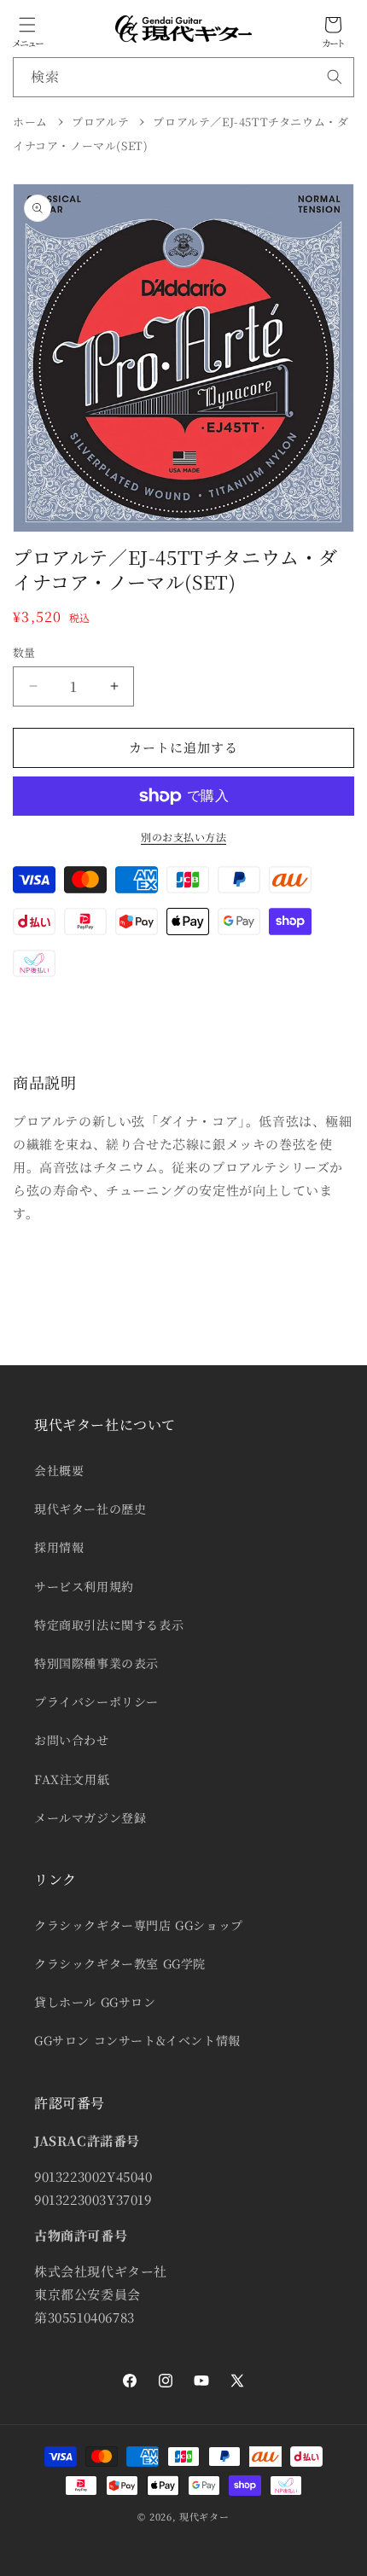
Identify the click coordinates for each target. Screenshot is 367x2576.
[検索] (335, 77)
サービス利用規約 (84, 1586)
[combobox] (183, 77)
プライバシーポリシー (96, 1701)
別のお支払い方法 (183, 837)
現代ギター (204, 2516)
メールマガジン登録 (90, 1817)
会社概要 (59, 1470)
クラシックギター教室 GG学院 (120, 1963)
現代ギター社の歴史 (90, 1509)
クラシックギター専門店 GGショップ (139, 1925)
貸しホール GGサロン (95, 2002)
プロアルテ (100, 122)
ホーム (30, 122)
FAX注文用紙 (72, 1779)
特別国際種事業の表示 (96, 1663)
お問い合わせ (72, 1740)
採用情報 (59, 1547)
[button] (27, 25)
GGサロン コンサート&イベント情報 (137, 2040)
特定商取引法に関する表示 (109, 1625)
